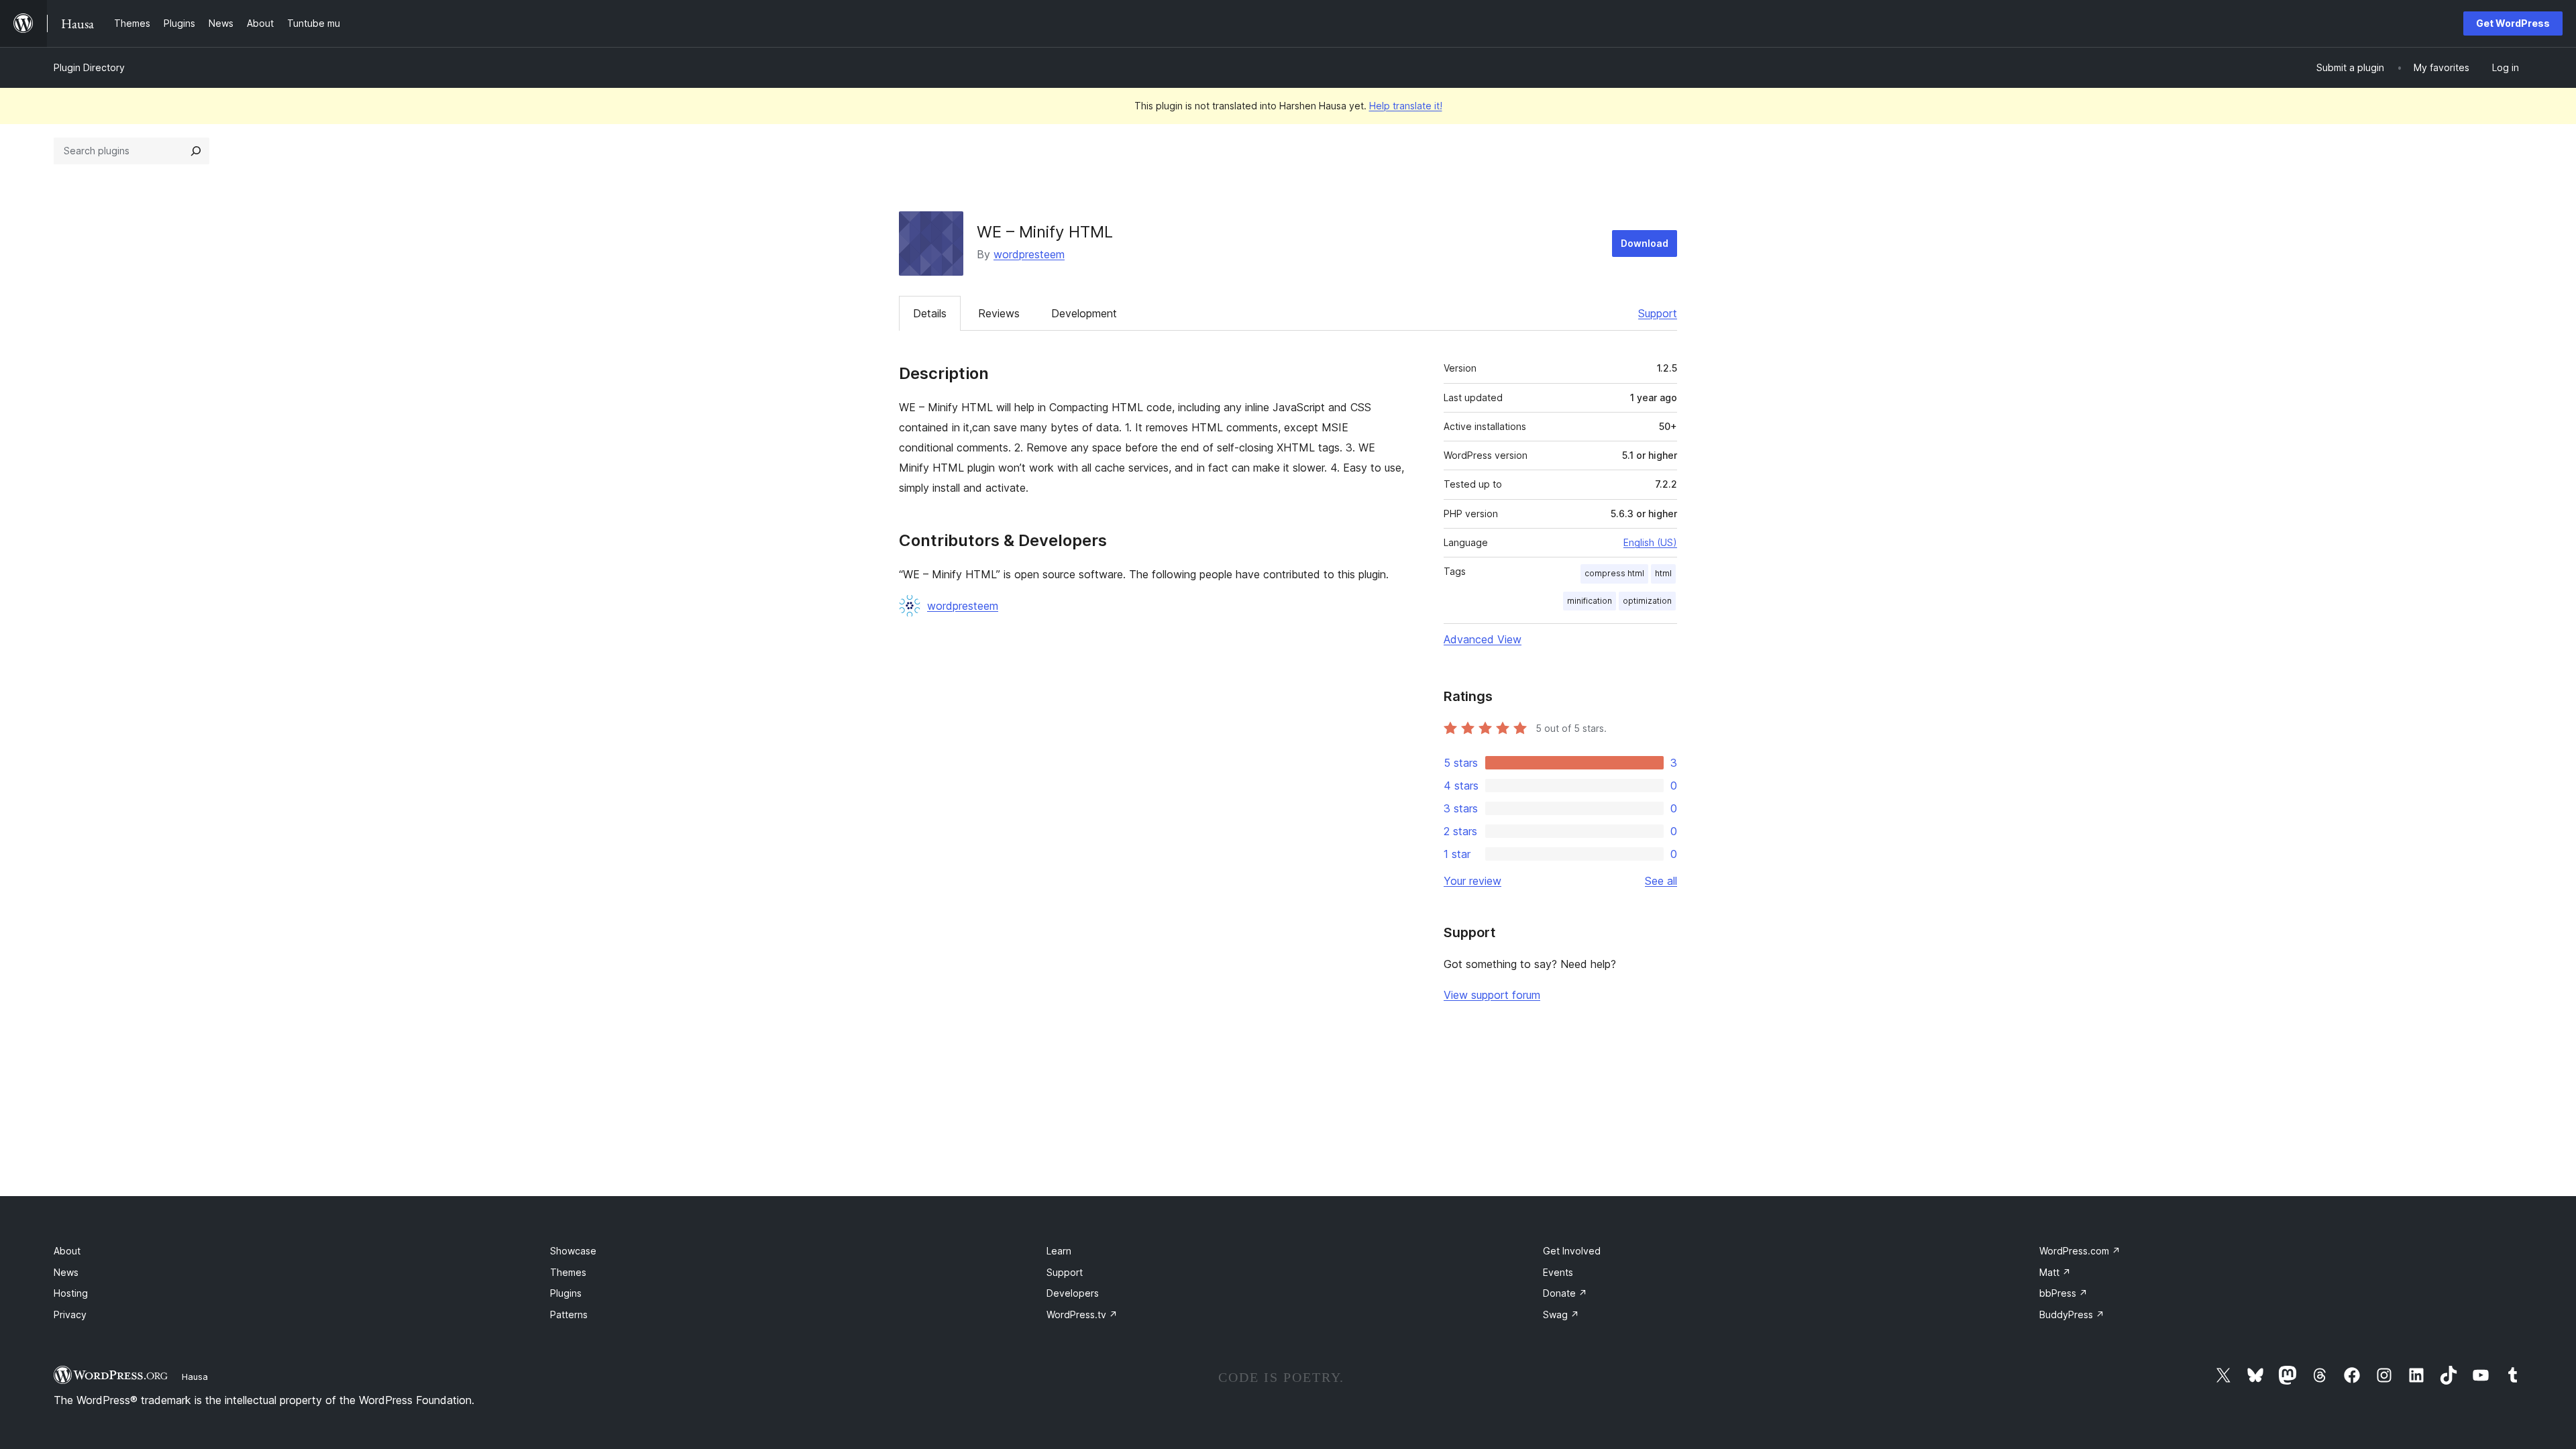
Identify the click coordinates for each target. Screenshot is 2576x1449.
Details (930, 313)
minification (1590, 601)
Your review (1472, 881)
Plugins (566, 1293)
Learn (1059, 1251)
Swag (1561, 1314)
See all (1661, 881)
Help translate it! (1406, 106)
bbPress (2063, 1293)
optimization (1647, 601)
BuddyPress (2072, 1314)
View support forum (1492, 995)
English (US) (1650, 542)
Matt (2055, 1272)
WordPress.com (2080, 1251)
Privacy (70, 1314)
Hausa (195, 1377)
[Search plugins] (196, 151)
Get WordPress (2513, 23)
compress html (1614, 573)
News (66, 1272)
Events (1558, 1272)
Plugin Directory (89, 67)
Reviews (999, 313)
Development (1084, 313)
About (67, 1251)
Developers (1073, 1293)
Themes (568, 1272)
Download (1645, 243)
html (1663, 573)
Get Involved (1572, 1251)
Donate (1565, 1293)
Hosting (71, 1293)
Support (1658, 313)
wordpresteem (1029, 254)
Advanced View (1483, 639)
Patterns (569, 1314)
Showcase (573, 1251)
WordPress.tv (1082, 1314)
